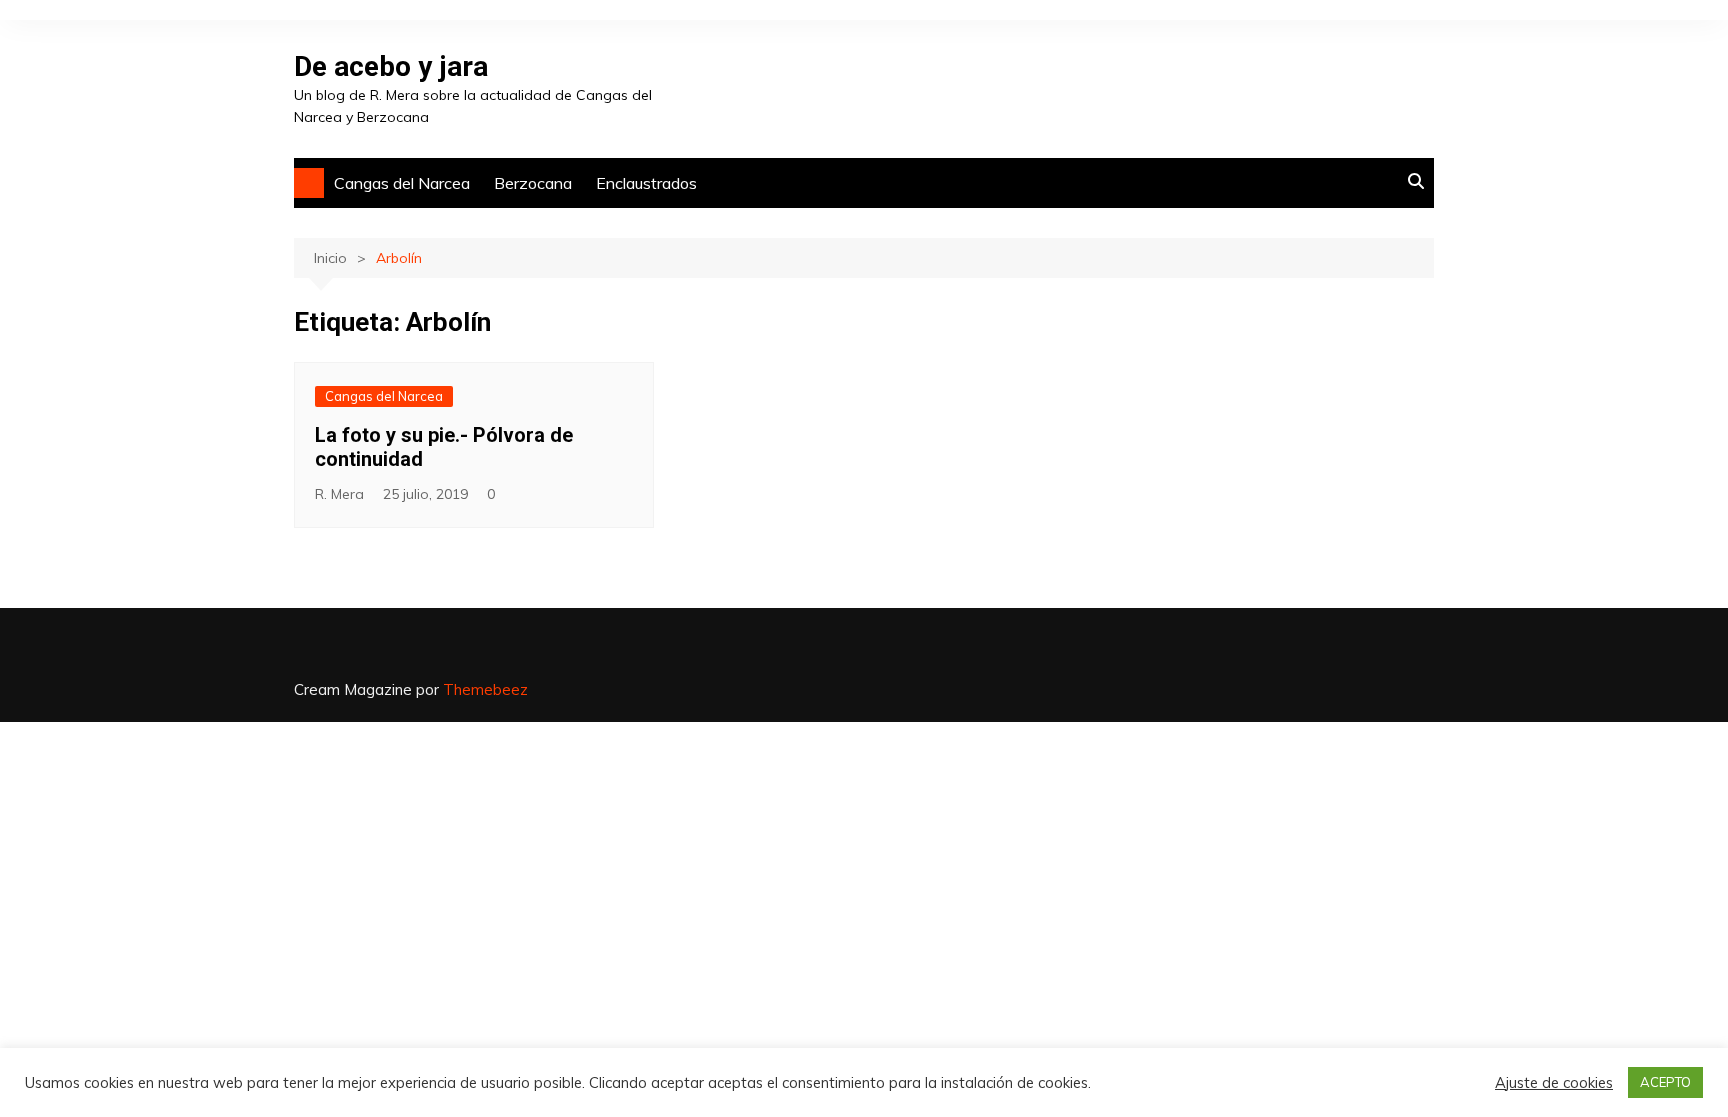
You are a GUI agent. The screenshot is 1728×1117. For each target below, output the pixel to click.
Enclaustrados (646, 183)
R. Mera (339, 494)
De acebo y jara (391, 66)
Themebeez (485, 689)
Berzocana (533, 183)
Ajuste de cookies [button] (1554, 1083)
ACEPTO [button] (1665, 1082)
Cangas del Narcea (402, 183)
